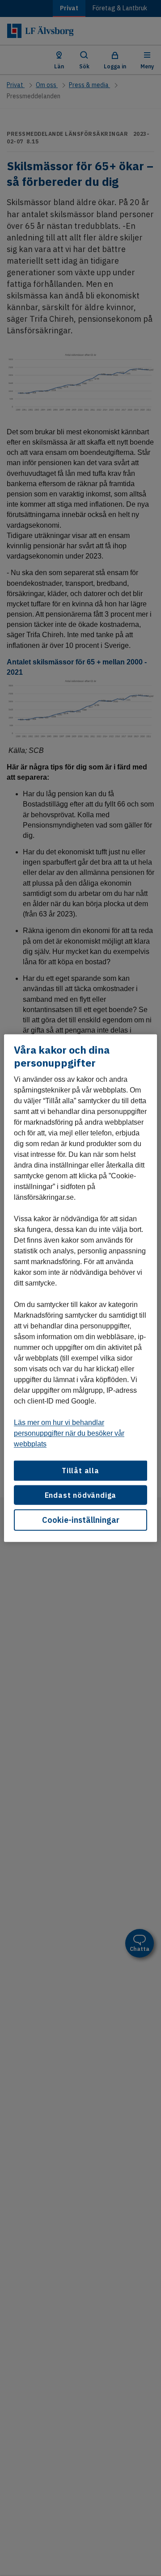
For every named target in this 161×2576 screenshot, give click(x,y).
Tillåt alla (80, 1471)
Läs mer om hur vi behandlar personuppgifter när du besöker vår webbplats (69, 1433)
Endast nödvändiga (81, 1495)
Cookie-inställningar (81, 1520)
